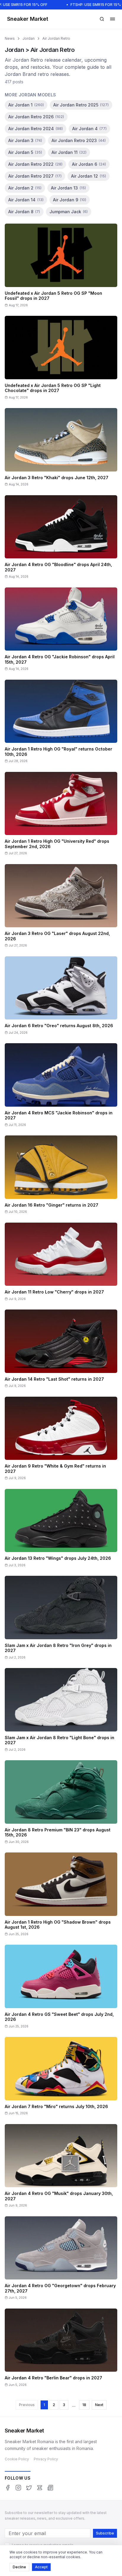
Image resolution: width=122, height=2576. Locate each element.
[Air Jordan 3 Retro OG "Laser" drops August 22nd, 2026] (61, 908)
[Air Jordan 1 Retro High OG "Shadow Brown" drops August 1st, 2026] (61, 1896)
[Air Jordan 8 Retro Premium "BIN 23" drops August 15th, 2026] (61, 1804)
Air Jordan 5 (25, 152)
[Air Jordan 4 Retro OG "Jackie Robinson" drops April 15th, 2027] (61, 631)
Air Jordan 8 (24, 212)
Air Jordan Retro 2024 (36, 129)
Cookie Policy (17, 2459)
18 (84, 2405)
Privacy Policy (46, 2459)
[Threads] (40, 2488)
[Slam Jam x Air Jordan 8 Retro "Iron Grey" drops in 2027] (61, 1620)
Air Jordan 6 (89, 164)
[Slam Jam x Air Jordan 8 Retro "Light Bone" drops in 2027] (61, 1712)
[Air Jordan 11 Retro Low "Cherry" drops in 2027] (61, 1264)
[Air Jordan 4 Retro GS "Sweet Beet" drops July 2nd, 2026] (61, 1988)
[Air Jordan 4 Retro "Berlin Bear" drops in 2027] (61, 2350)
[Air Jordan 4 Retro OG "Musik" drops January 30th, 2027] (61, 2168)
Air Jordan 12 (89, 176)
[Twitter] (29, 2488)
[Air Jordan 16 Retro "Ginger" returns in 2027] (61, 1177)
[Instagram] (18, 2488)
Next (99, 2405)
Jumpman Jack (69, 212)
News (10, 38)
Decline (19, 2567)
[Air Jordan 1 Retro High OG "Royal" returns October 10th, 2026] (61, 723)
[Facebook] (8, 2488)
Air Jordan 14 (26, 200)
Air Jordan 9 (70, 200)
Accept (41, 2567)
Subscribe (105, 2533)
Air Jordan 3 (25, 140)
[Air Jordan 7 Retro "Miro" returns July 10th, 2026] (61, 2078)
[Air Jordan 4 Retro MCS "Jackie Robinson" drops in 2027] (61, 1087)
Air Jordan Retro (56, 38)
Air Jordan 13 (68, 188)
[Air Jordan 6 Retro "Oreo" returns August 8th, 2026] (61, 998)
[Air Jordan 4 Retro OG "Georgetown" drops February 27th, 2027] (61, 2260)
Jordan (29, 38)
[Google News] (50, 2488)
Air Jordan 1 (26, 105)
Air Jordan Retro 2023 (79, 140)
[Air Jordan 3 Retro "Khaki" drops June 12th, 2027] (61, 449)
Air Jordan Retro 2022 (35, 164)
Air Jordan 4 (89, 129)
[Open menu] (113, 19)
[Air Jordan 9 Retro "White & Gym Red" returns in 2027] (61, 1440)
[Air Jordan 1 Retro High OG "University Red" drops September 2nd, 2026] (61, 816)
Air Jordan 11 (69, 152)
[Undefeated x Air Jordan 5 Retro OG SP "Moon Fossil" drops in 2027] (61, 267)
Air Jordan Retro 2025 (81, 105)
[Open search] (102, 19)
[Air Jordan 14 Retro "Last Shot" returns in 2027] (61, 1351)
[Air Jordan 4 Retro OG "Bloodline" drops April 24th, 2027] (61, 539)
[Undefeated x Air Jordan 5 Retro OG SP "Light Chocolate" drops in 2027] (61, 360)
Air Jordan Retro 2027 (35, 176)
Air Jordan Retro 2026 (36, 117)
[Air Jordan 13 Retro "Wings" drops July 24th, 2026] (61, 1530)
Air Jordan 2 (25, 188)
